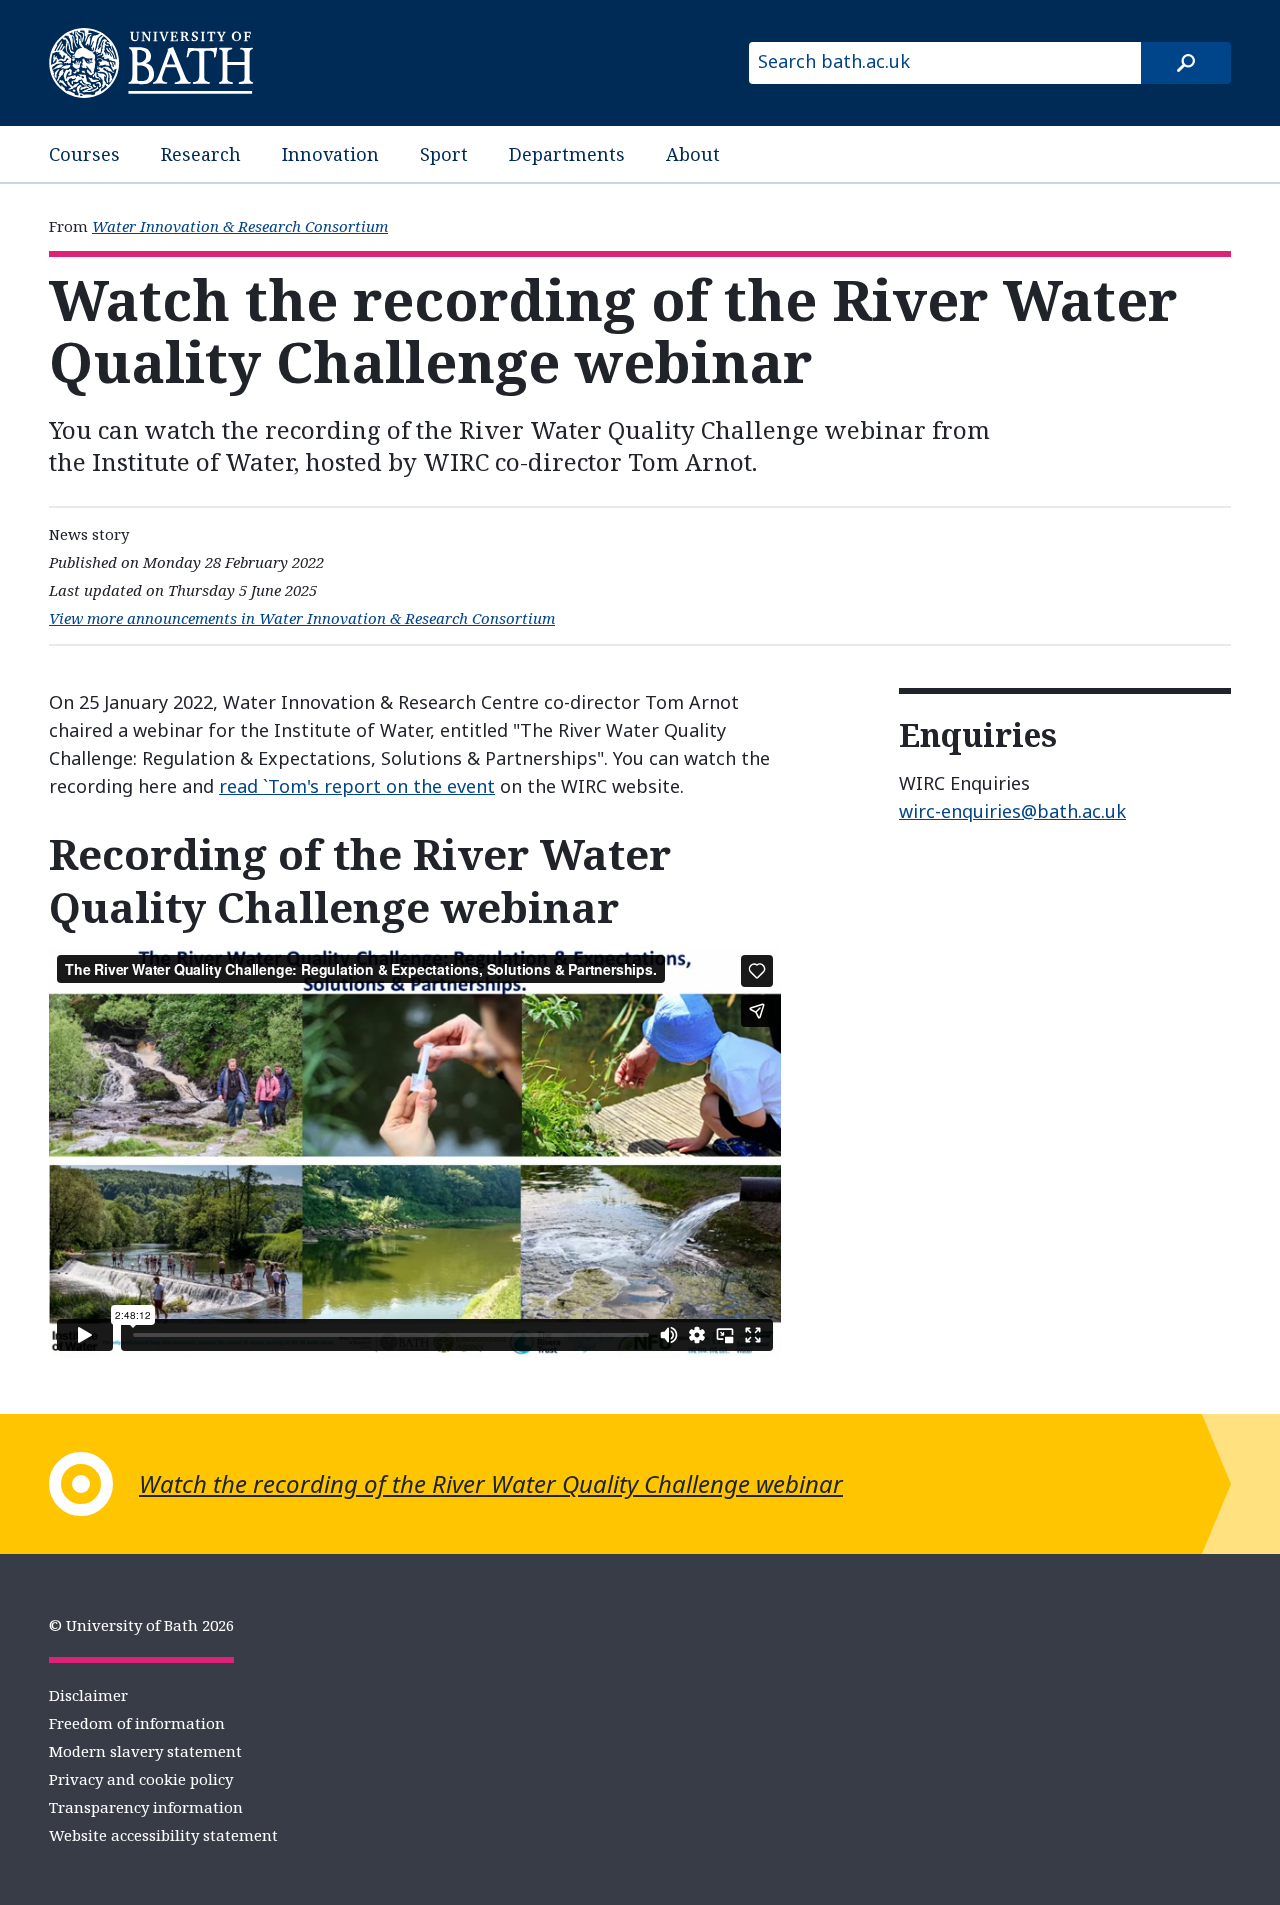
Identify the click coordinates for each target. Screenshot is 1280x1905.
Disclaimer (88, 1695)
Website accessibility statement (163, 1835)
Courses (84, 154)
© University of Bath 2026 (141, 1625)
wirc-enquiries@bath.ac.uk (1012, 811)
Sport (444, 154)
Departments (567, 154)
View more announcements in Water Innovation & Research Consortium (302, 618)
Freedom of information (137, 1723)
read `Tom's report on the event (357, 786)
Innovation (330, 154)
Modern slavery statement (145, 1751)
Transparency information (146, 1807)
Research (201, 154)
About (693, 154)
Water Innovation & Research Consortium (240, 226)
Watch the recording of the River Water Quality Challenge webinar (491, 1483)
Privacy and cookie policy (141, 1779)
